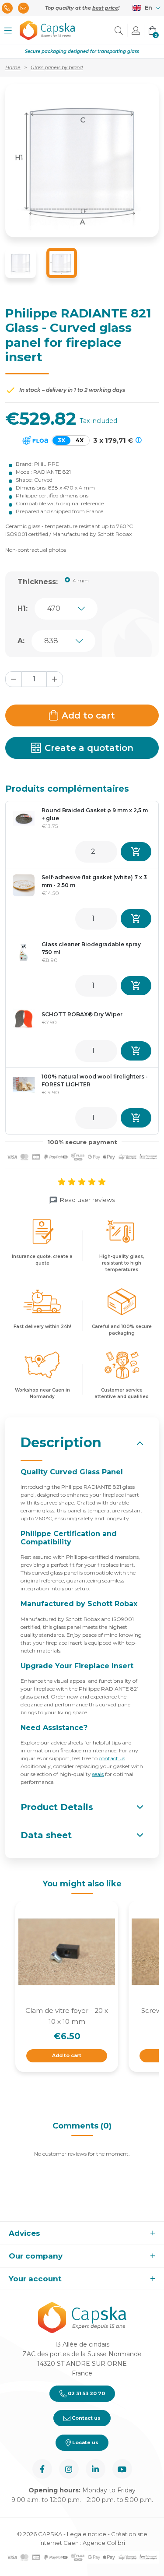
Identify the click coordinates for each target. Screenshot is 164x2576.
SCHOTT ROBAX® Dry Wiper (82, 1014)
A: (21, 641)
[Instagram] (69, 2469)
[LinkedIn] (96, 2469)
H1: (23, 608)
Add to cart (88, 715)
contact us (112, 1758)
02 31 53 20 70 (86, 2393)
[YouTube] (122, 2469)
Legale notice (87, 2534)
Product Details (57, 1807)
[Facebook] (42, 2469)
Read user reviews (87, 1200)
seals (98, 1774)
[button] (8, 30)
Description (61, 1443)
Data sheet (46, 1835)
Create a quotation (89, 748)
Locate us (85, 2442)
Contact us (85, 2418)
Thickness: (38, 582)
